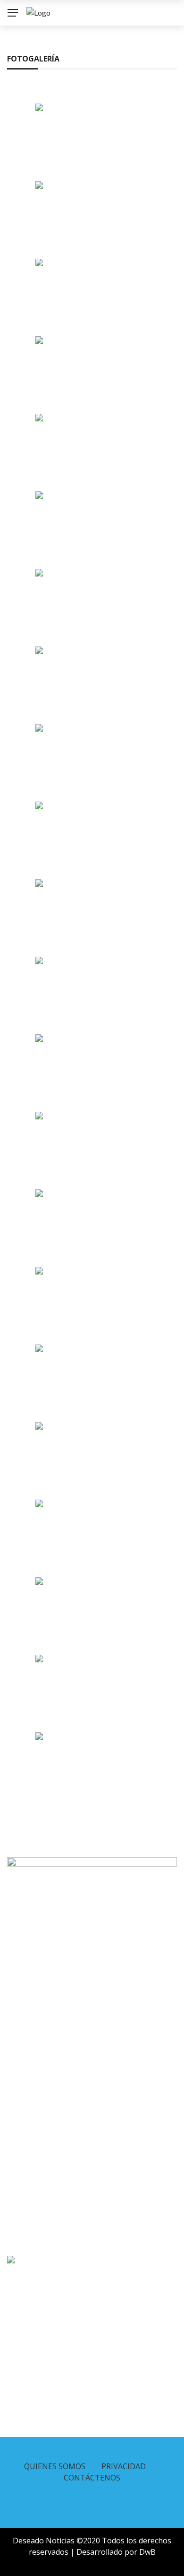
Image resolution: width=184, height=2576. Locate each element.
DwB (147, 2552)
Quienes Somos (55, 2466)
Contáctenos (92, 2478)
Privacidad (124, 2466)
